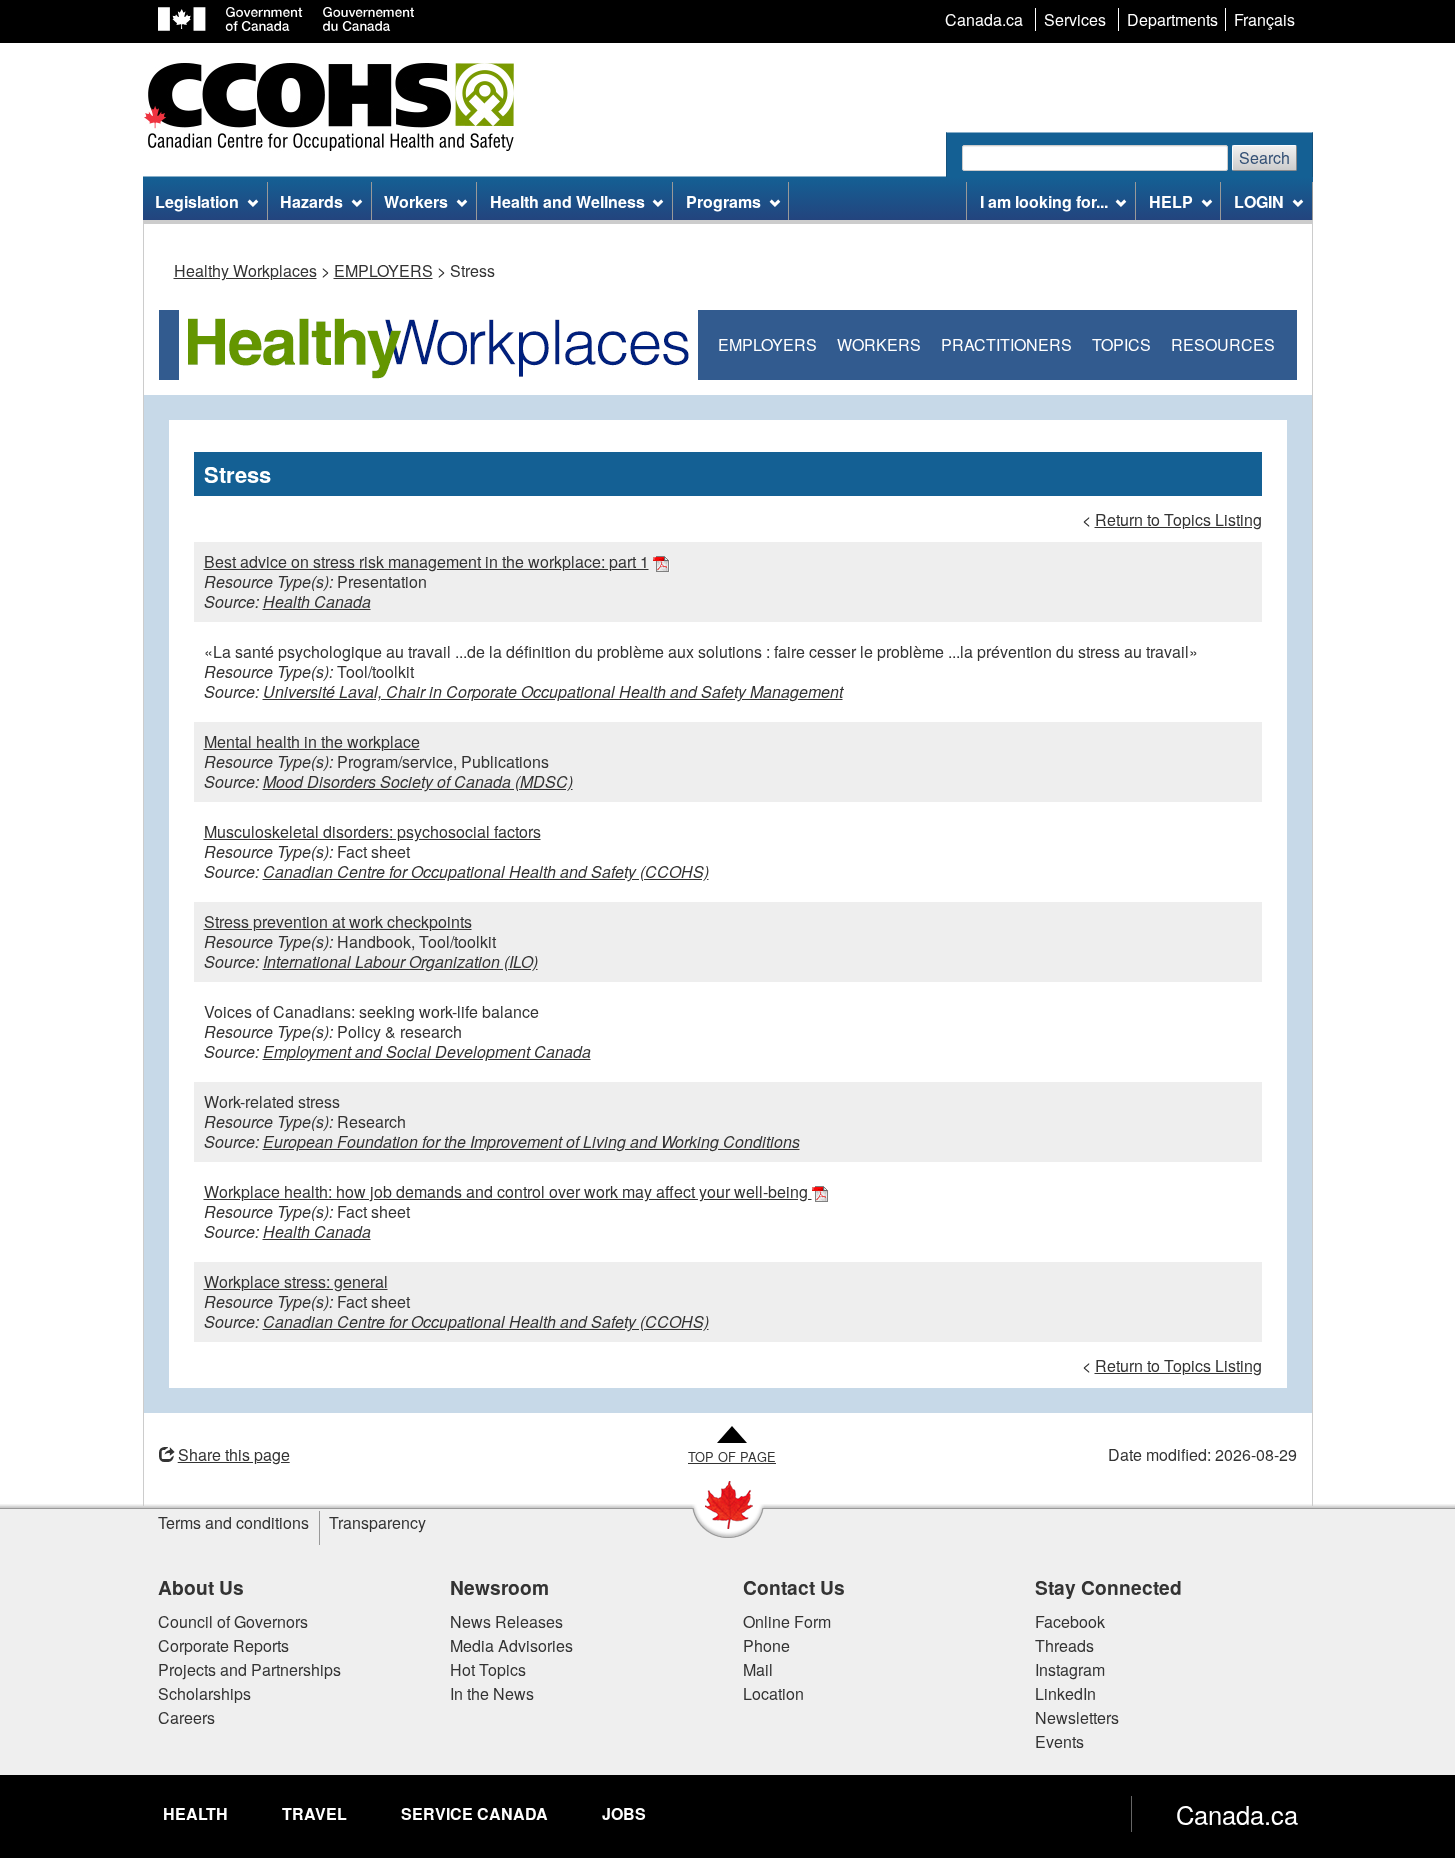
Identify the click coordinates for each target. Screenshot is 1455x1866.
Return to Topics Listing (1178, 519)
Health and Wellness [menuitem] (567, 201)
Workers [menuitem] (416, 201)
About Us (201, 1587)
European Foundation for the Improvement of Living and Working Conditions (531, 1141)
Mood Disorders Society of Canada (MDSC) (418, 781)
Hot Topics (488, 1669)
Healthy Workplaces (245, 270)
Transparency (377, 1522)
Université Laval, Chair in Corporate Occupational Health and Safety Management (553, 691)
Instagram (1070, 1669)
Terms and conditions (233, 1522)
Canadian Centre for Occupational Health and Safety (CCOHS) (486, 871)
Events (1059, 1741)
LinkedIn (1065, 1693)
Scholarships (204, 1693)
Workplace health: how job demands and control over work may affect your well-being (508, 1191)
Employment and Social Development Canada (427, 1051)
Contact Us (794, 1587)
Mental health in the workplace (312, 741)
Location (773, 1693)
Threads (1064, 1645)
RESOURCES (1223, 344)
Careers (186, 1717)
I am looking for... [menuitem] (1044, 201)
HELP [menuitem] (1171, 201)
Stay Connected (1108, 1587)
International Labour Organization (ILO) (400, 961)
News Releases (506, 1621)
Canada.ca (1237, 1814)
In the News (492, 1693)
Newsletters (1077, 1717)
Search (1264, 157)
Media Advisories (511, 1645)
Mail (758, 1669)
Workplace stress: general (296, 1281)
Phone (766, 1645)
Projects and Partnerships (249, 1669)
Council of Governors (233, 1621)
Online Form (787, 1621)
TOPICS (1121, 344)
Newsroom (499, 1587)
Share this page (234, 1454)
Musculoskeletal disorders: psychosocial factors (372, 831)
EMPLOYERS (383, 270)
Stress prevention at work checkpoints (338, 921)
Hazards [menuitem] (311, 201)
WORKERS (879, 344)
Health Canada (317, 601)
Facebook (1070, 1621)
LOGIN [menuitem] (1259, 201)
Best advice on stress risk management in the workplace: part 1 (426, 561)
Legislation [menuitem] (197, 201)
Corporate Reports (223, 1645)
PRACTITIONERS (1006, 344)
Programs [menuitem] (723, 201)
